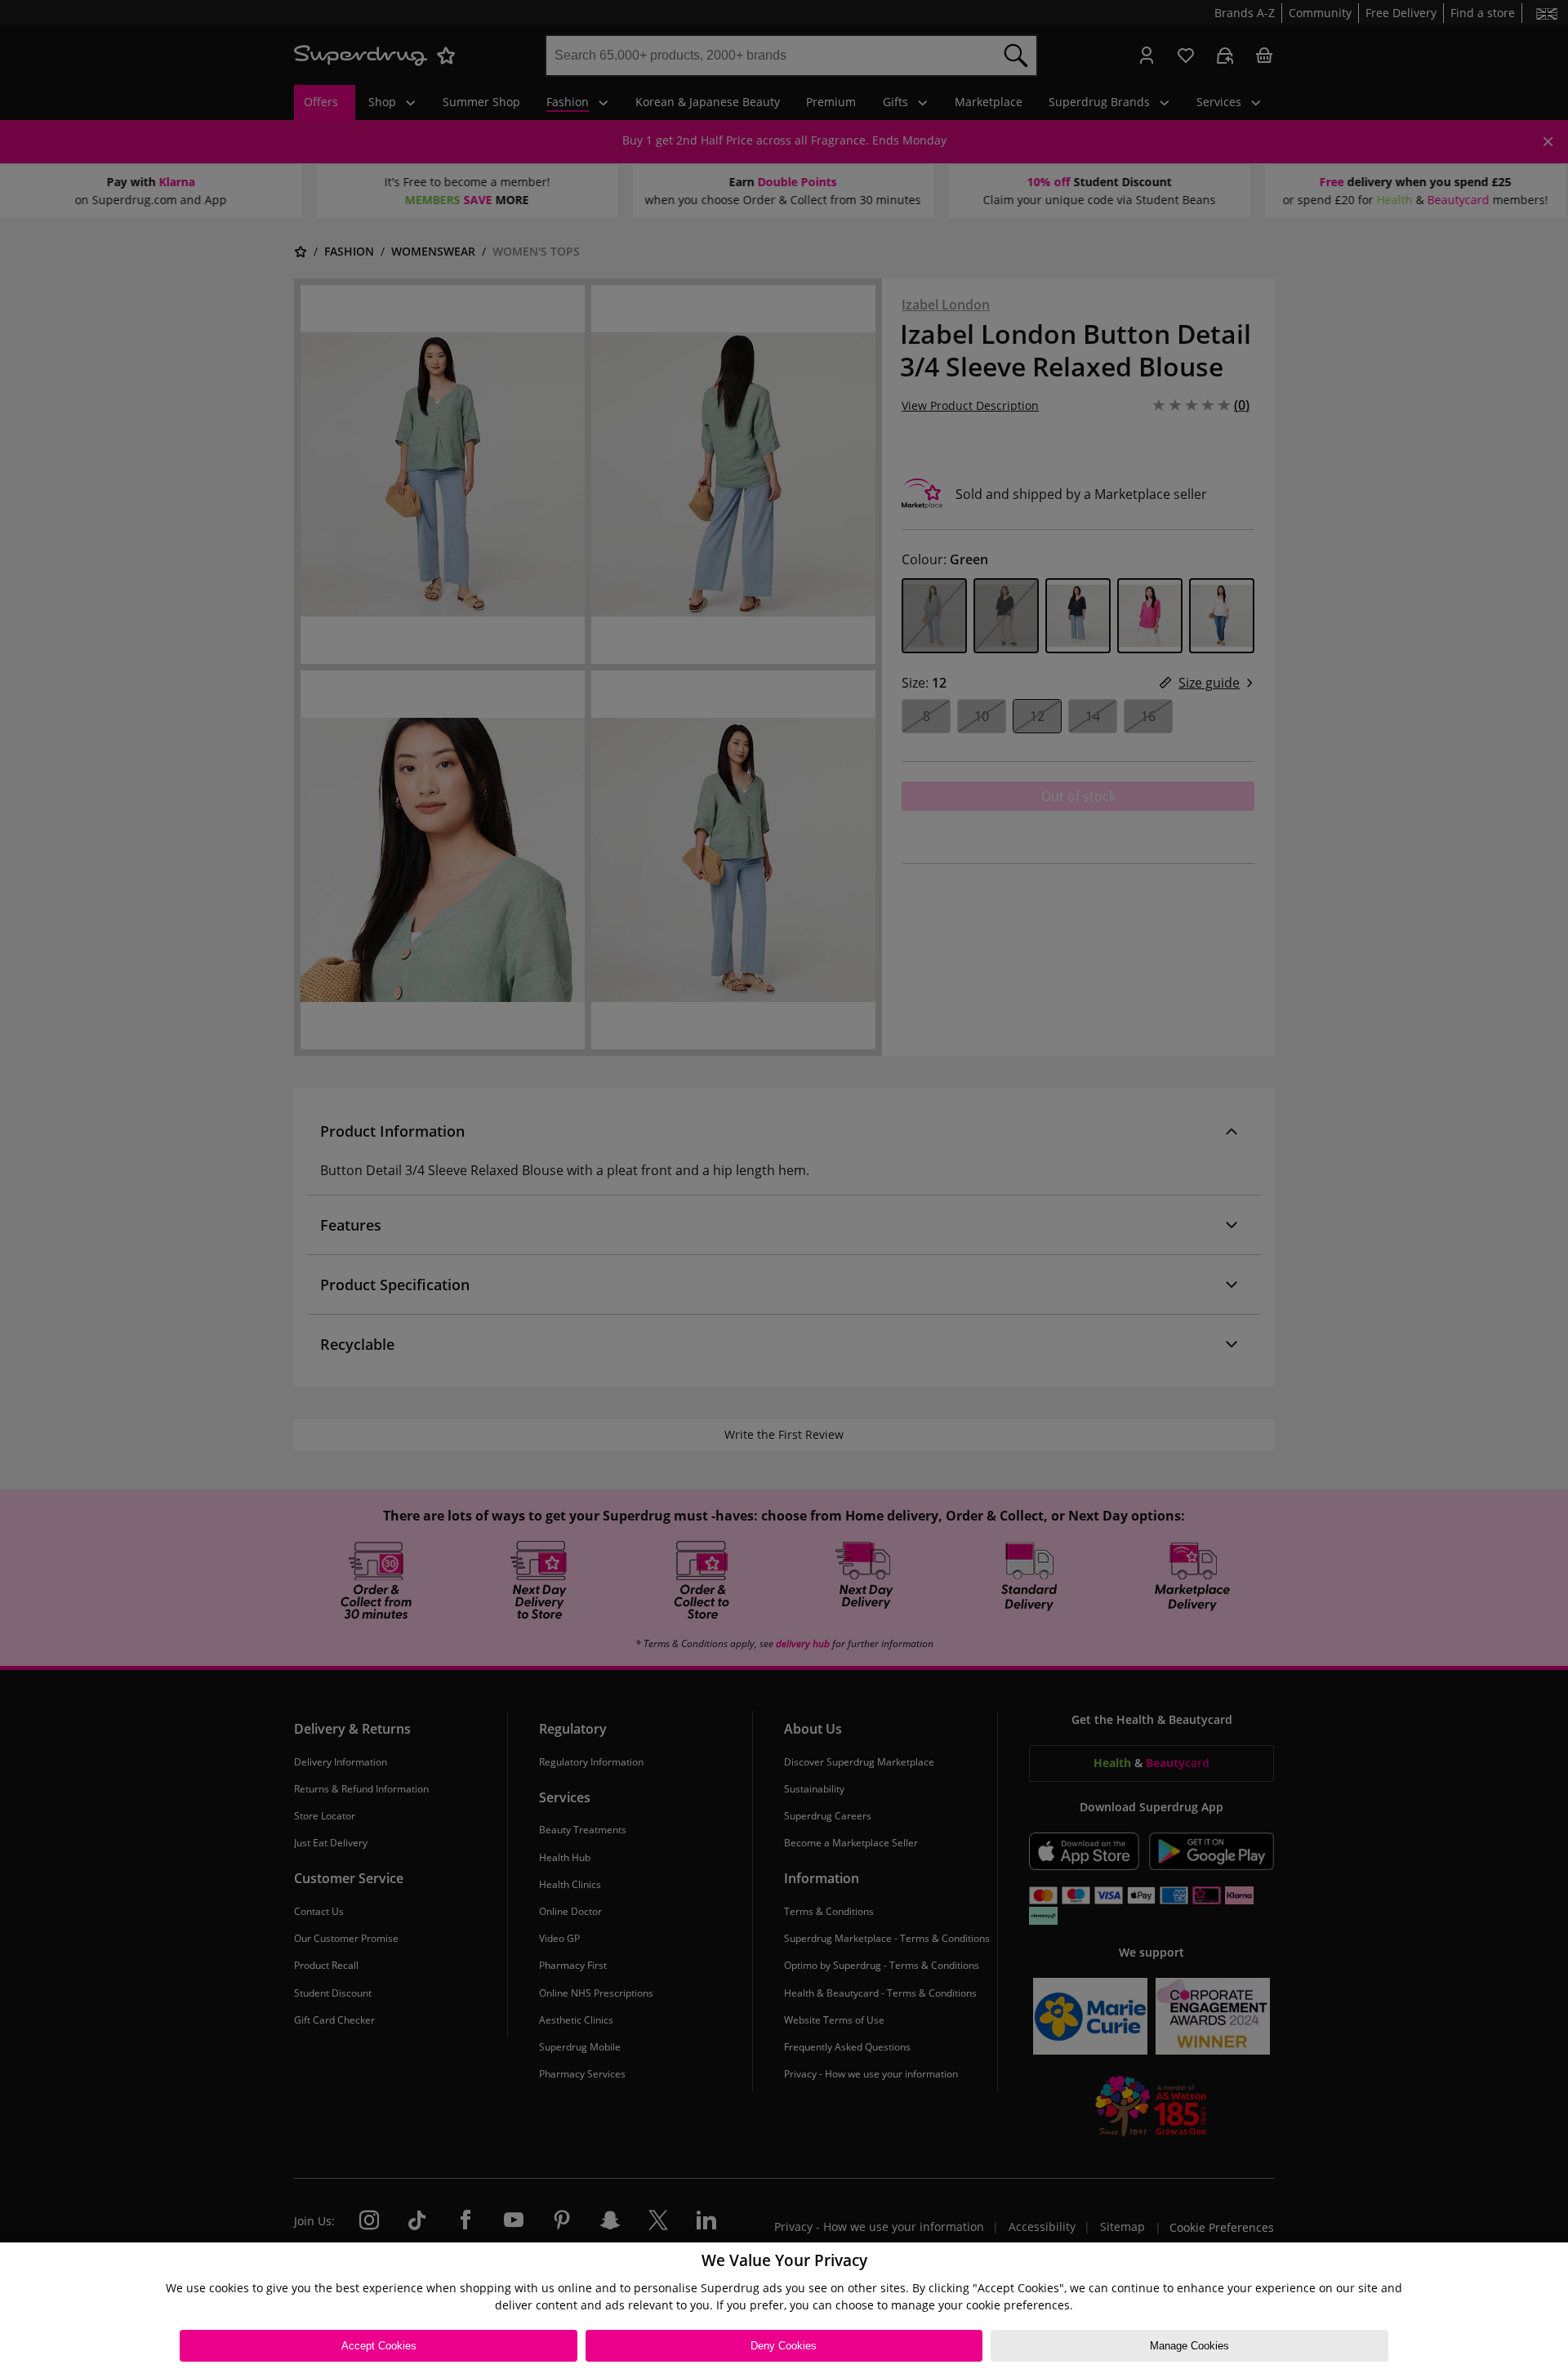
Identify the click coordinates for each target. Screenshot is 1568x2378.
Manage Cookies (1189, 2346)
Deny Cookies (784, 2346)
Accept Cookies (379, 2346)
